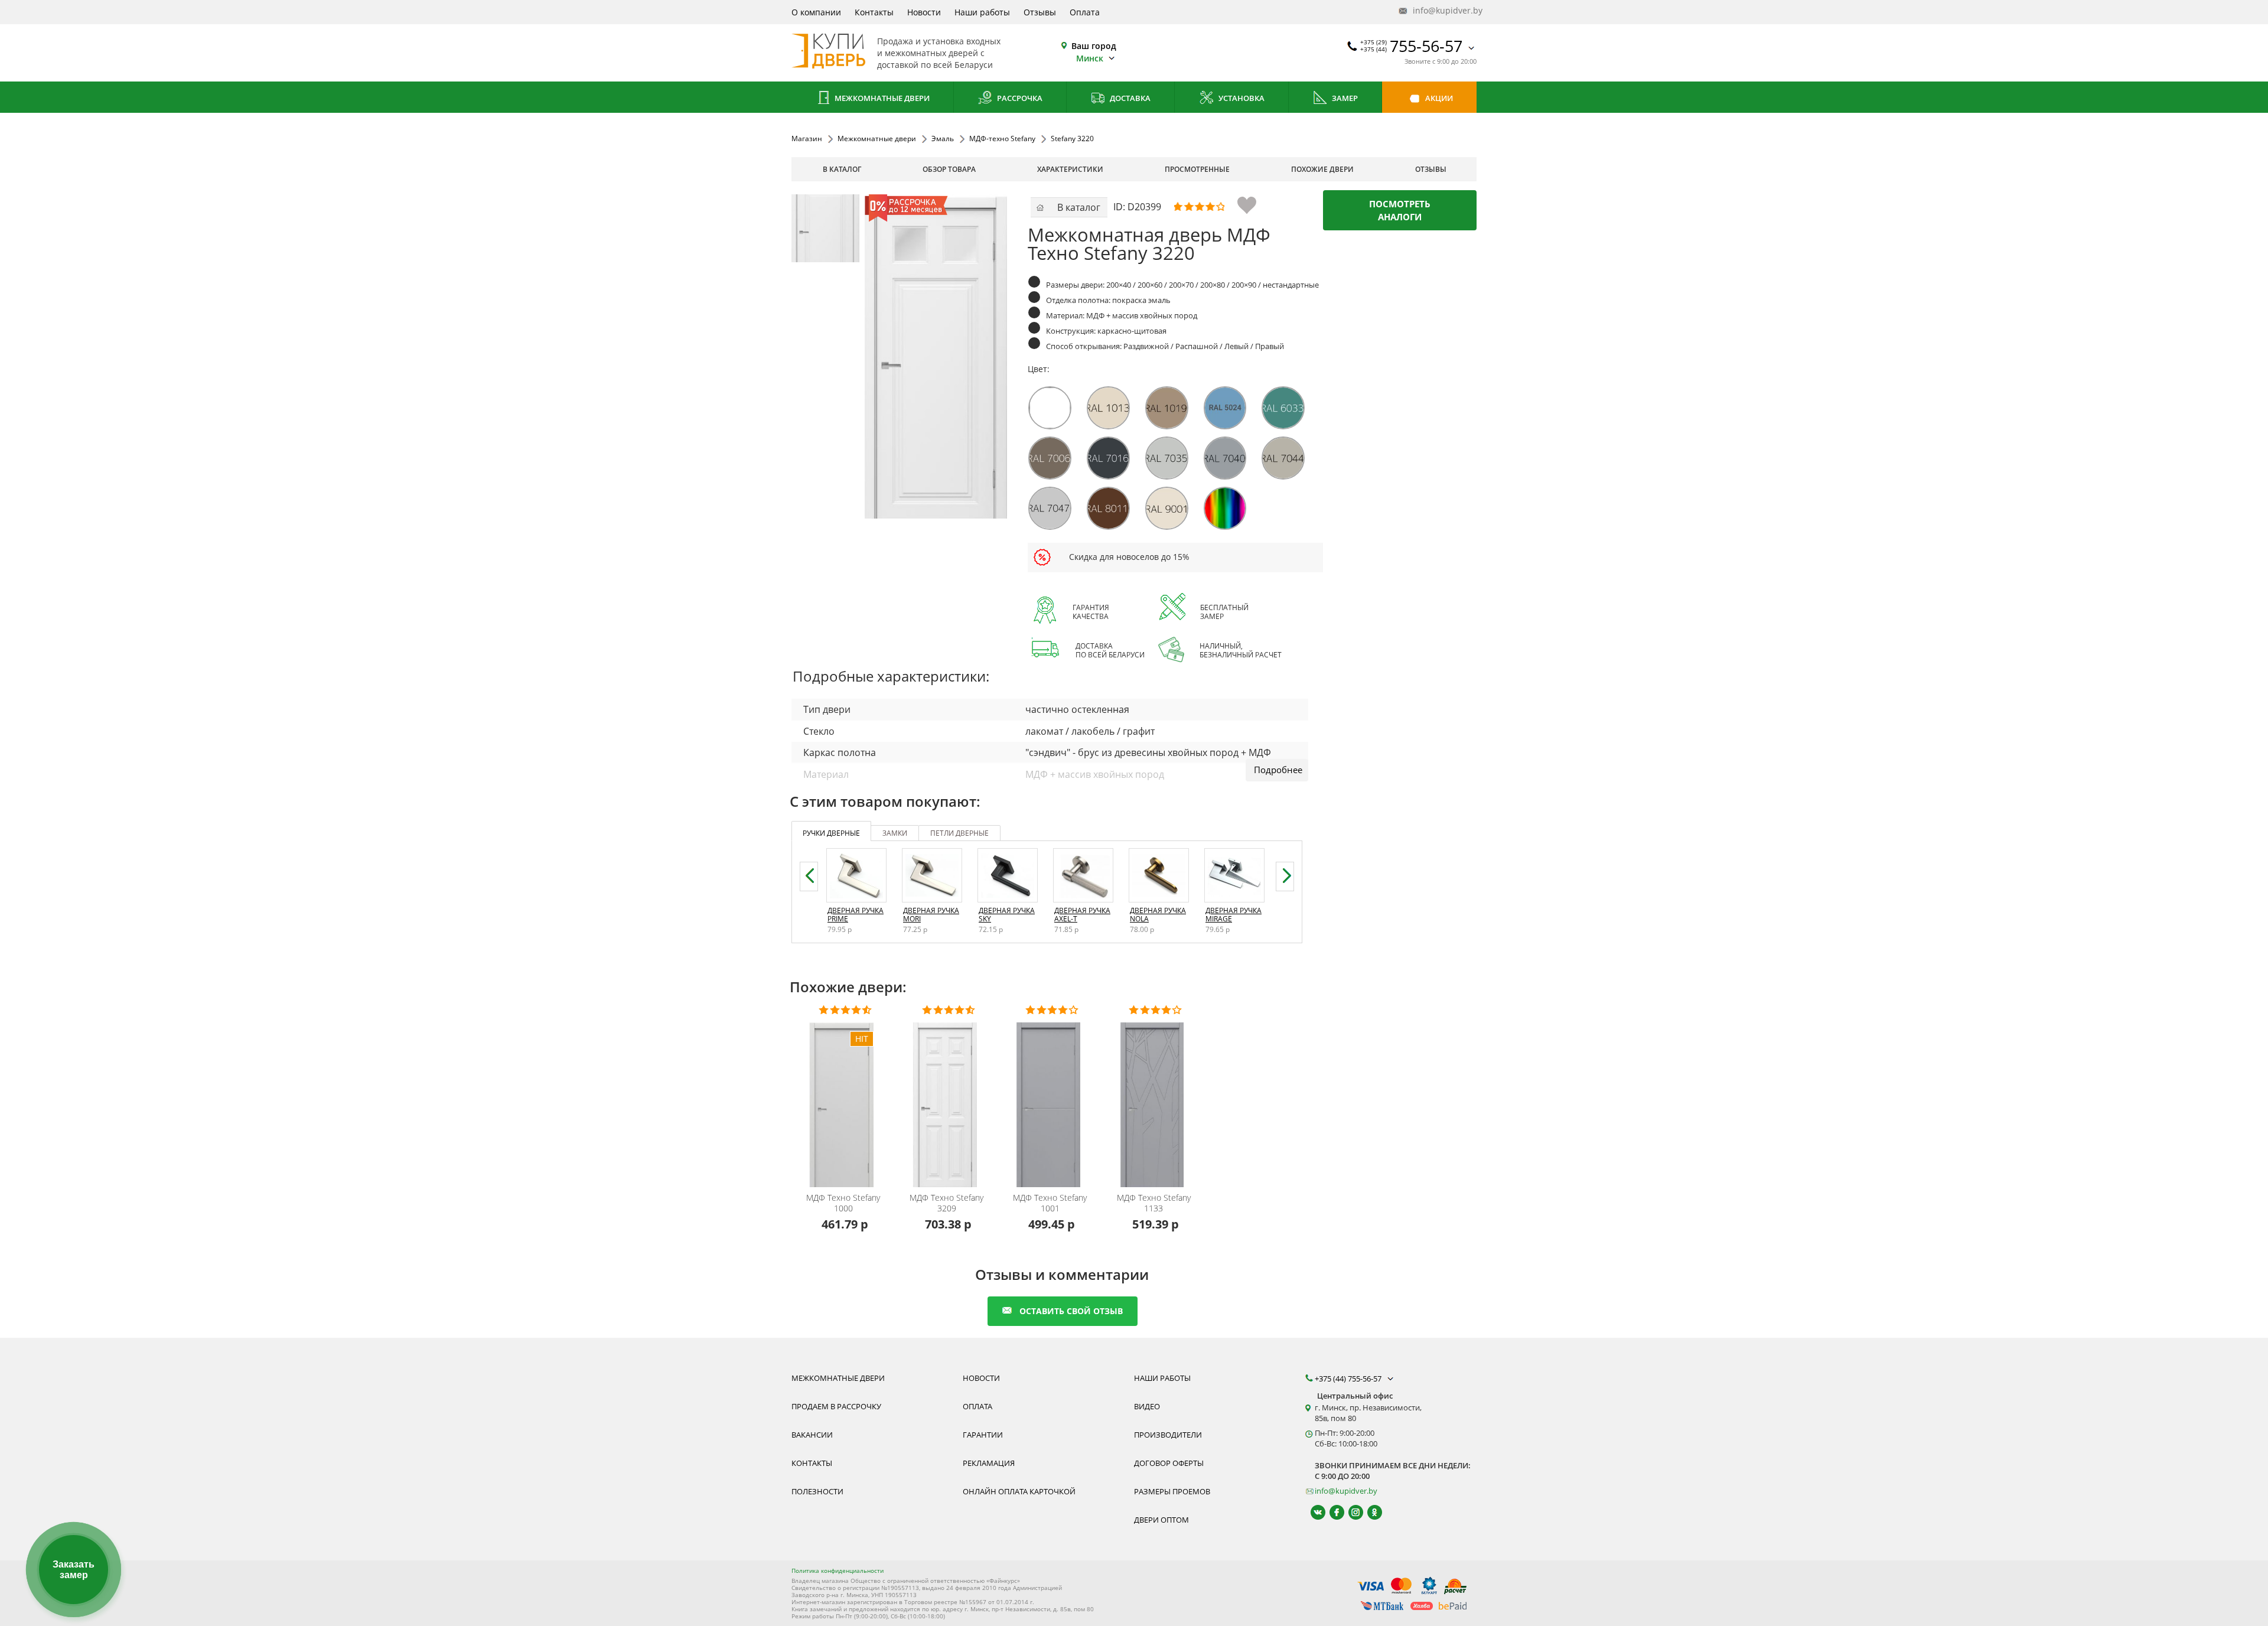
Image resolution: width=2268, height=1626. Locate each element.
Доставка (1129, 98)
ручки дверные (831, 833)
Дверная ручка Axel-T (1082, 915)
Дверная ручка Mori (931, 915)
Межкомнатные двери (881, 98)
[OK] (1369, 1512)
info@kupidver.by (1443, 10)
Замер (1344, 98)
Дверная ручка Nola (1158, 915)
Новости (924, 12)
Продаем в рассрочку (836, 1406)
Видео (1147, 1406)
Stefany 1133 (1154, 1203)
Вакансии (812, 1435)
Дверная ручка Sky (1007, 915)
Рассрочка (1019, 98)
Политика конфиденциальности (838, 1570)
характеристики (1070, 169)
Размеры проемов (1172, 1491)
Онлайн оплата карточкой (1019, 1491)
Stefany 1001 (1050, 1203)
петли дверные (959, 833)
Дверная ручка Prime (856, 915)
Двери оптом (1161, 1520)
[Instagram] (1350, 1512)
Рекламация (989, 1463)
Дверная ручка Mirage (1234, 915)
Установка (1241, 98)
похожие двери (1322, 169)
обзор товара (949, 169)
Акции (1438, 98)
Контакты (874, 12)
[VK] (1313, 1512)
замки (895, 833)
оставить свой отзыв (1071, 1311)
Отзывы (1040, 12)
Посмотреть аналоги (1400, 210)
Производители (1168, 1435)
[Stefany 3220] (825, 228)
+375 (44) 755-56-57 (1349, 1379)
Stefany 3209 (946, 1203)
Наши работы (982, 12)
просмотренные (1197, 169)
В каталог (842, 169)
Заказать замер (74, 1570)
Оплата (1085, 12)
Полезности (817, 1491)
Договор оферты (1169, 1463)
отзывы (1431, 169)
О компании (816, 12)
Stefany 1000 (843, 1203)
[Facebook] (1332, 1512)
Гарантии (983, 1435)
